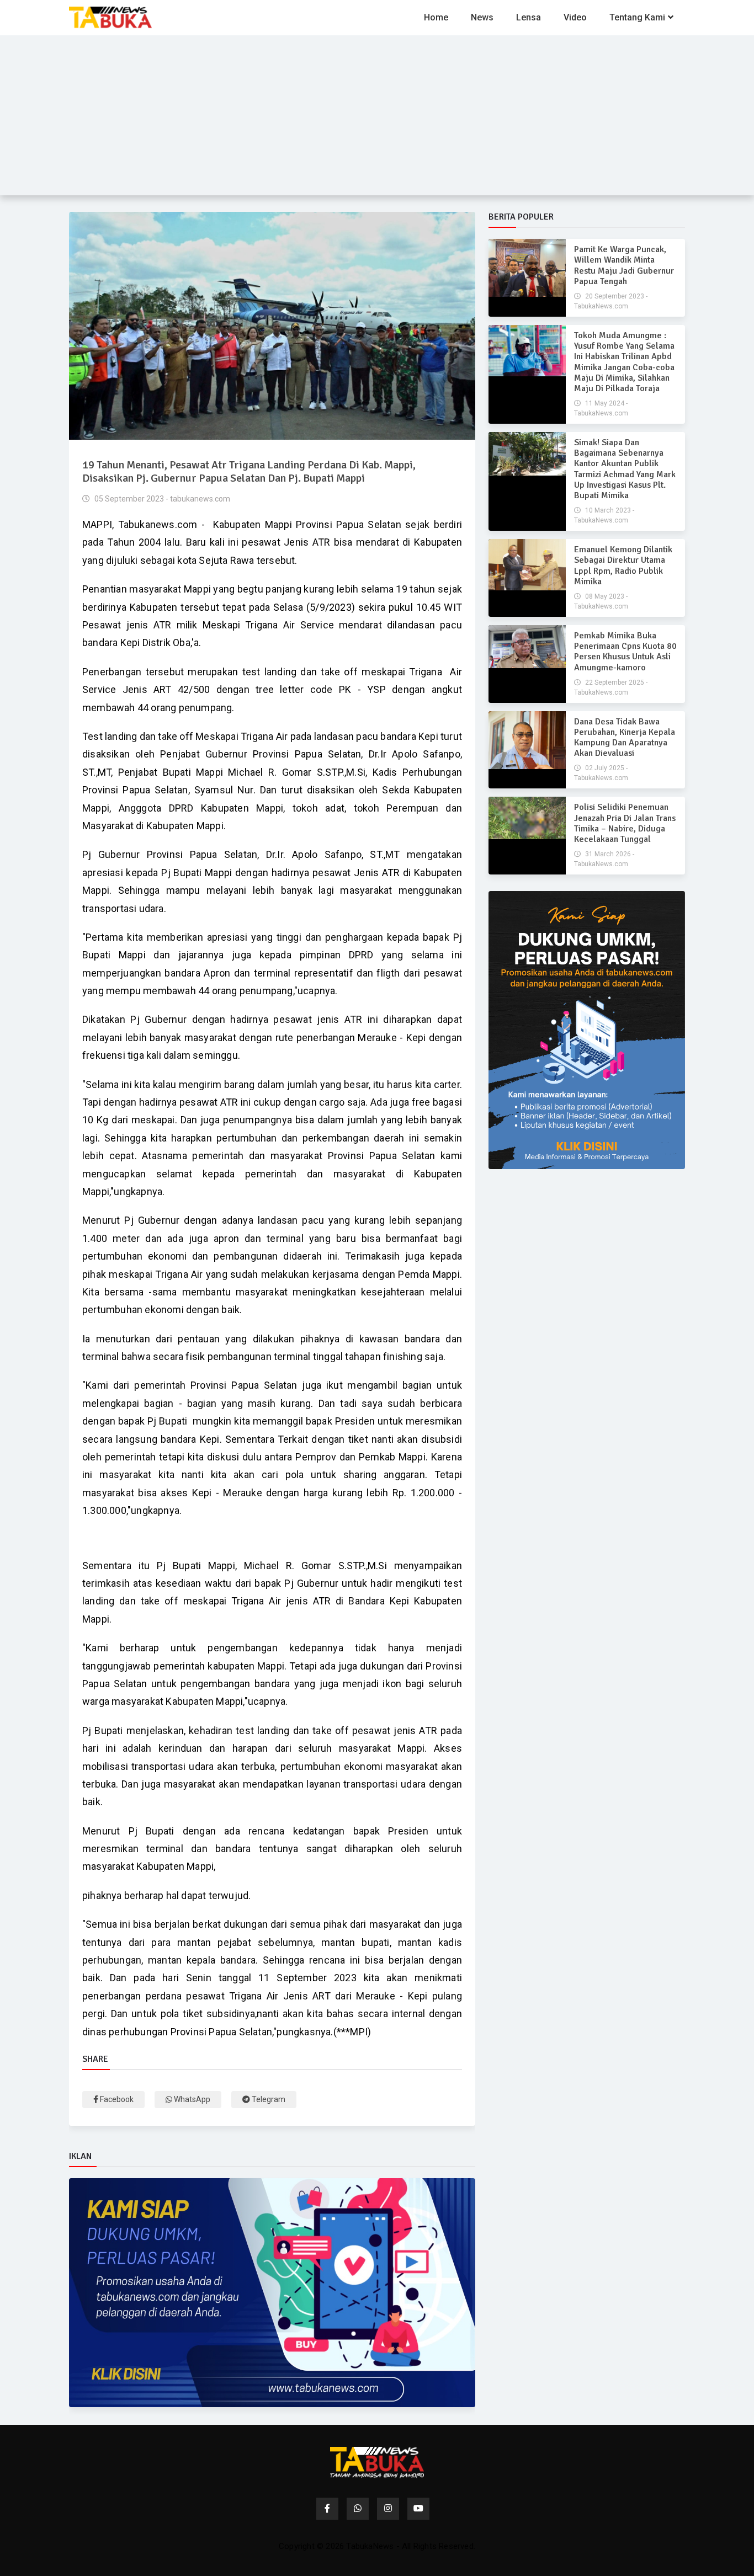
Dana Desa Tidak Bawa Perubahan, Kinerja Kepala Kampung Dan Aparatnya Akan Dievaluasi (625, 738)
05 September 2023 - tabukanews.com (161, 499)
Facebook (116, 2099)
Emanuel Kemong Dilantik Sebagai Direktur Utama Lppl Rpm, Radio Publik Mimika (623, 566)
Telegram (268, 2099)
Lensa (529, 17)
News (482, 17)
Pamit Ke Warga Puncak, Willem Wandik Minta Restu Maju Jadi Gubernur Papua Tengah (624, 265)
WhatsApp (191, 2099)
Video (575, 17)
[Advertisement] (377, 118)
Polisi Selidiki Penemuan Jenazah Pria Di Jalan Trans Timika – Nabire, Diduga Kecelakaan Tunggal (625, 823)
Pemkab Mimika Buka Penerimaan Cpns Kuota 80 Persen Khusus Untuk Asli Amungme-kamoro (625, 652)
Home (436, 17)
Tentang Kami (637, 17)
